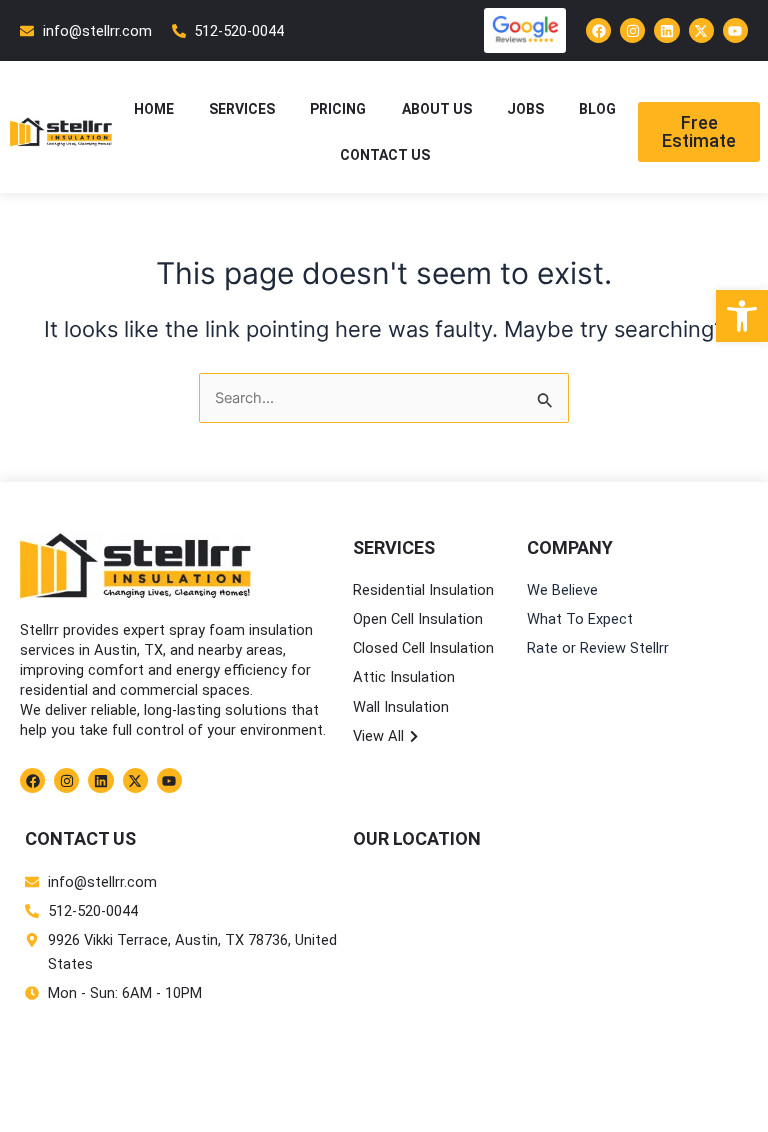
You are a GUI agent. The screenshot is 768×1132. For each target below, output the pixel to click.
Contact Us (385, 155)
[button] (742, 316)
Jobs (525, 109)
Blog (597, 109)
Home (154, 109)
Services (242, 109)
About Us (437, 109)
